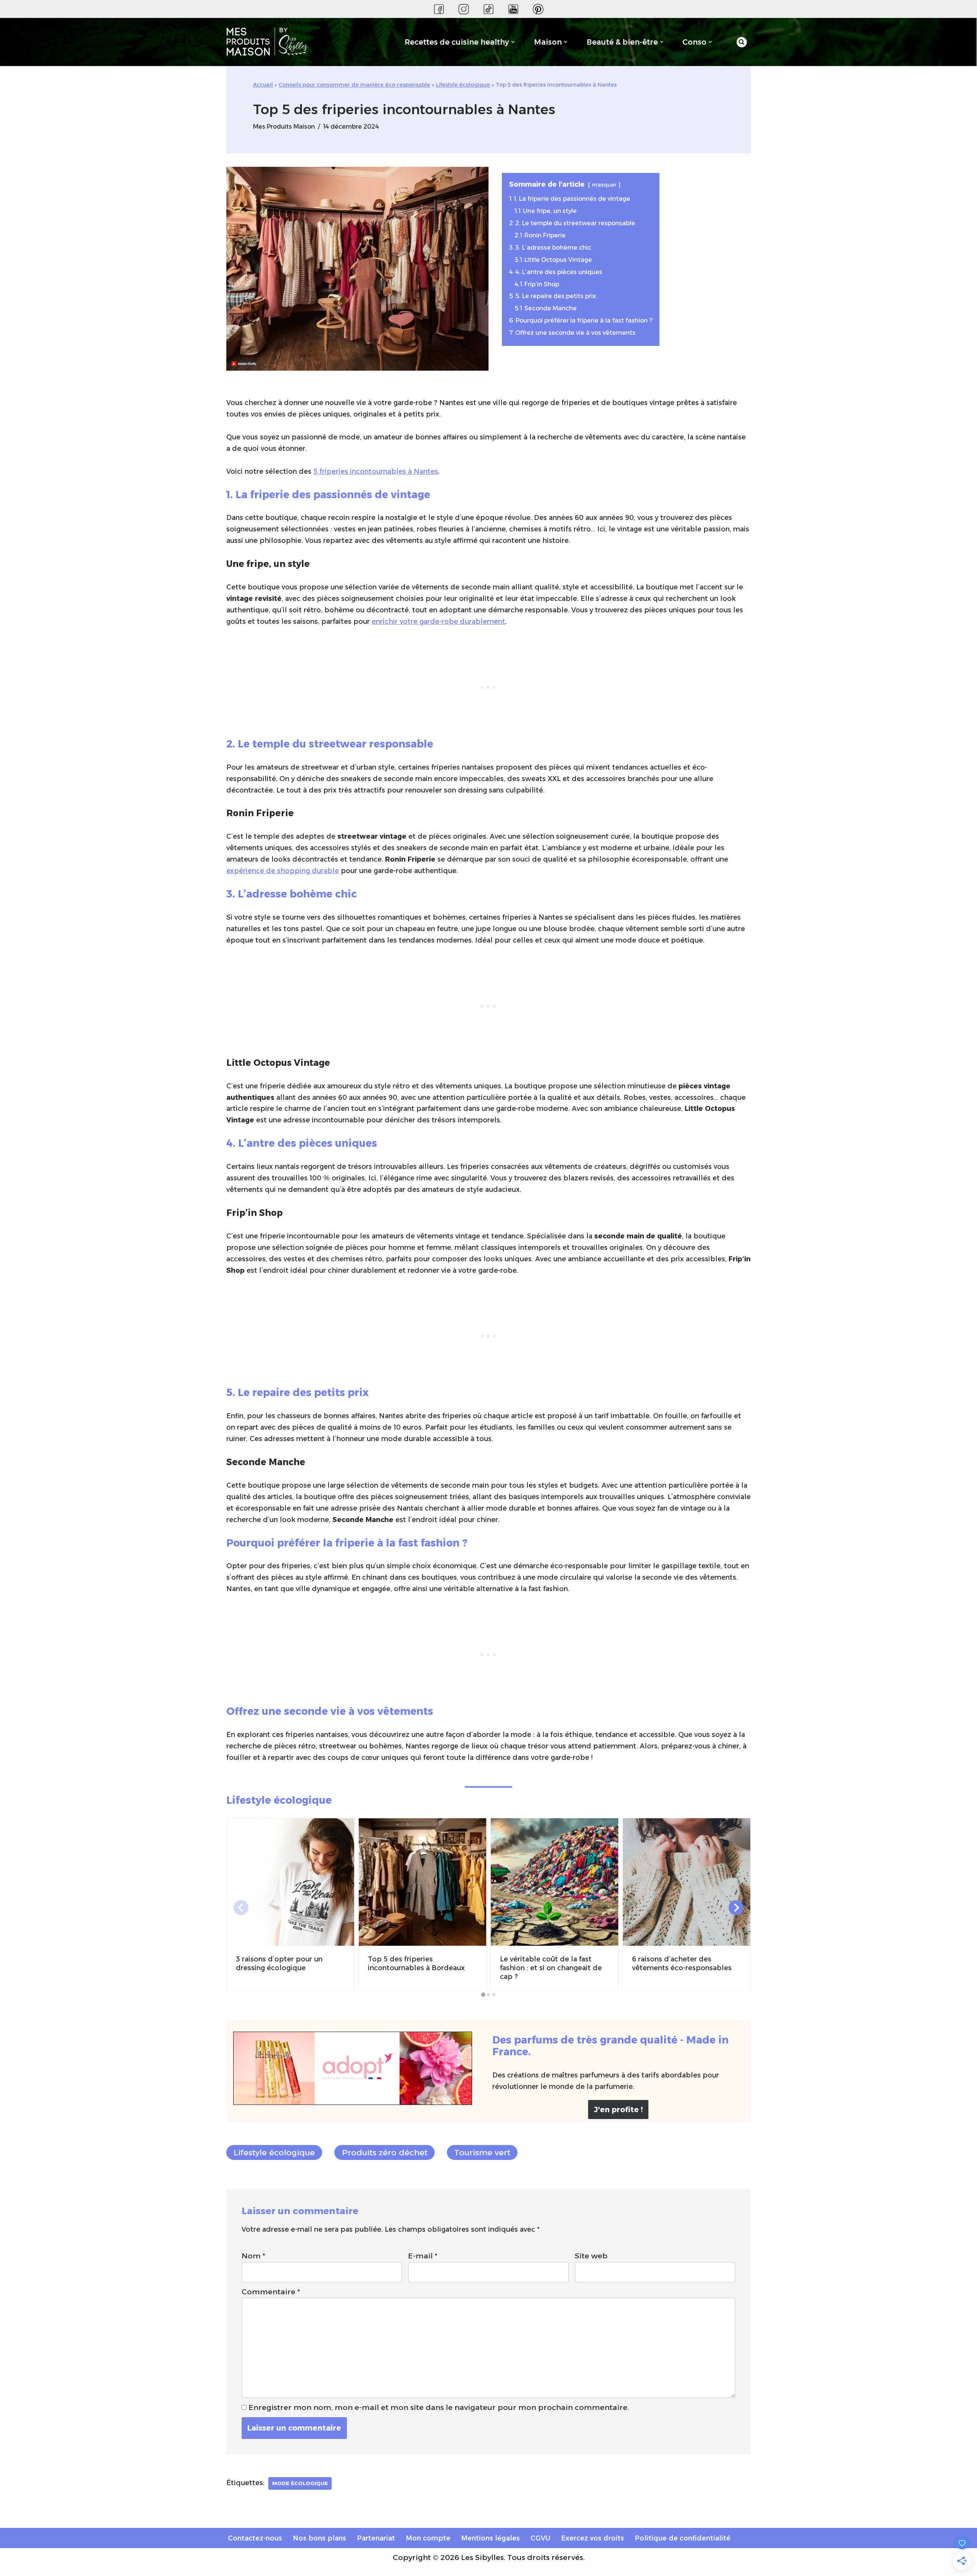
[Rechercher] (742, 42)
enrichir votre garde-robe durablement (439, 621)
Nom (253, 2256)
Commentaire (271, 2292)
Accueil (263, 85)
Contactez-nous (255, 2538)
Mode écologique (300, 2483)
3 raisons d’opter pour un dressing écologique (279, 1963)
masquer (604, 185)
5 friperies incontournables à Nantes (376, 471)
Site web (591, 2256)
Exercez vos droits (592, 2538)
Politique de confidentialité (683, 2538)
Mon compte (428, 2538)
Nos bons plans (319, 2538)
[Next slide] (736, 1908)
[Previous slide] (241, 1908)
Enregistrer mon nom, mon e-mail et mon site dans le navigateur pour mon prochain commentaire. (439, 2407)
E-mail (423, 2256)
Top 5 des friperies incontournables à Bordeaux (416, 1963)
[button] (513, 42)
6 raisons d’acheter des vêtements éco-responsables (682, 1963)
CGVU (540, 2538)
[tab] (483, 1995)
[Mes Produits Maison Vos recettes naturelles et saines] (269, 42)
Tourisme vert (482, 2152)
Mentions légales (490, 2538)
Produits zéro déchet (385, 2152)
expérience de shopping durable (283, 871)
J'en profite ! (618, 2110)
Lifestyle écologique (463, 85)
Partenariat (376, 2538)
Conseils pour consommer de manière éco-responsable (354, 85)
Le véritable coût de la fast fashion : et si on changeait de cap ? (551, 1968)
